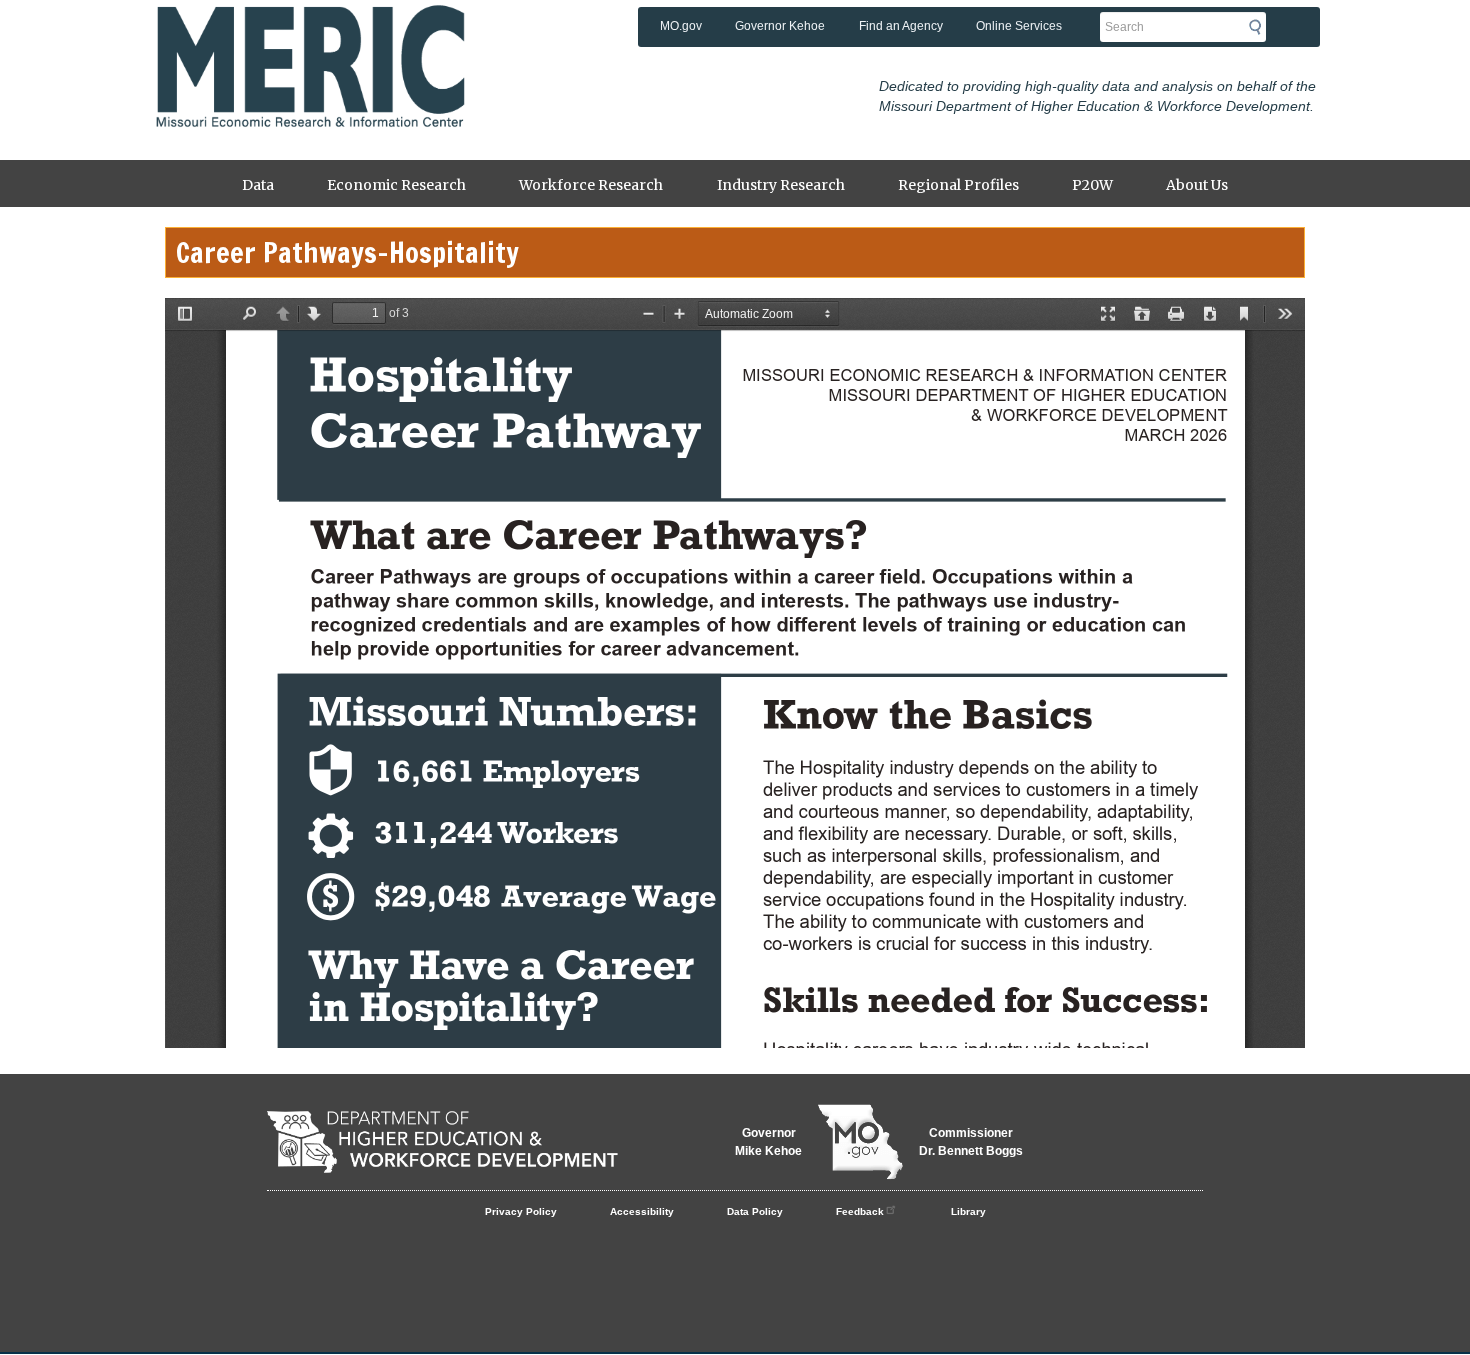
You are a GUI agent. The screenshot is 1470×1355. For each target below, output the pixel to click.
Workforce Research (591, 185)
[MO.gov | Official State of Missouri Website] (860, 1142)
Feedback (860, 1211)
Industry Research (781, 185)
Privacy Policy (521, 1211)
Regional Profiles (958, 185)
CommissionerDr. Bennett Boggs (971, 1142)
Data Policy (755, 1211)
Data (258, 185)
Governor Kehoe (780, 26)
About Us (1197, 185)
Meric (310, 35)
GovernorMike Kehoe (768, 1142)
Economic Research (396, 185)
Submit (1261, 27)
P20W (1092, 185)
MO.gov (681, 26)
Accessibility (642, 1211)
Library (968, 1211)
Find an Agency (901, 26)
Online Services (1019, 26)
